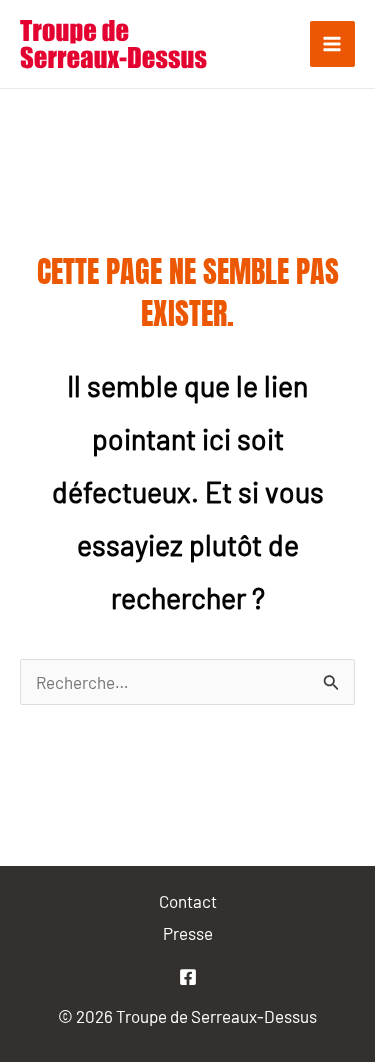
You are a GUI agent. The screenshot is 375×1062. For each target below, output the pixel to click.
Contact (188, 901)
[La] (188, 977)
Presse (188, 933)
